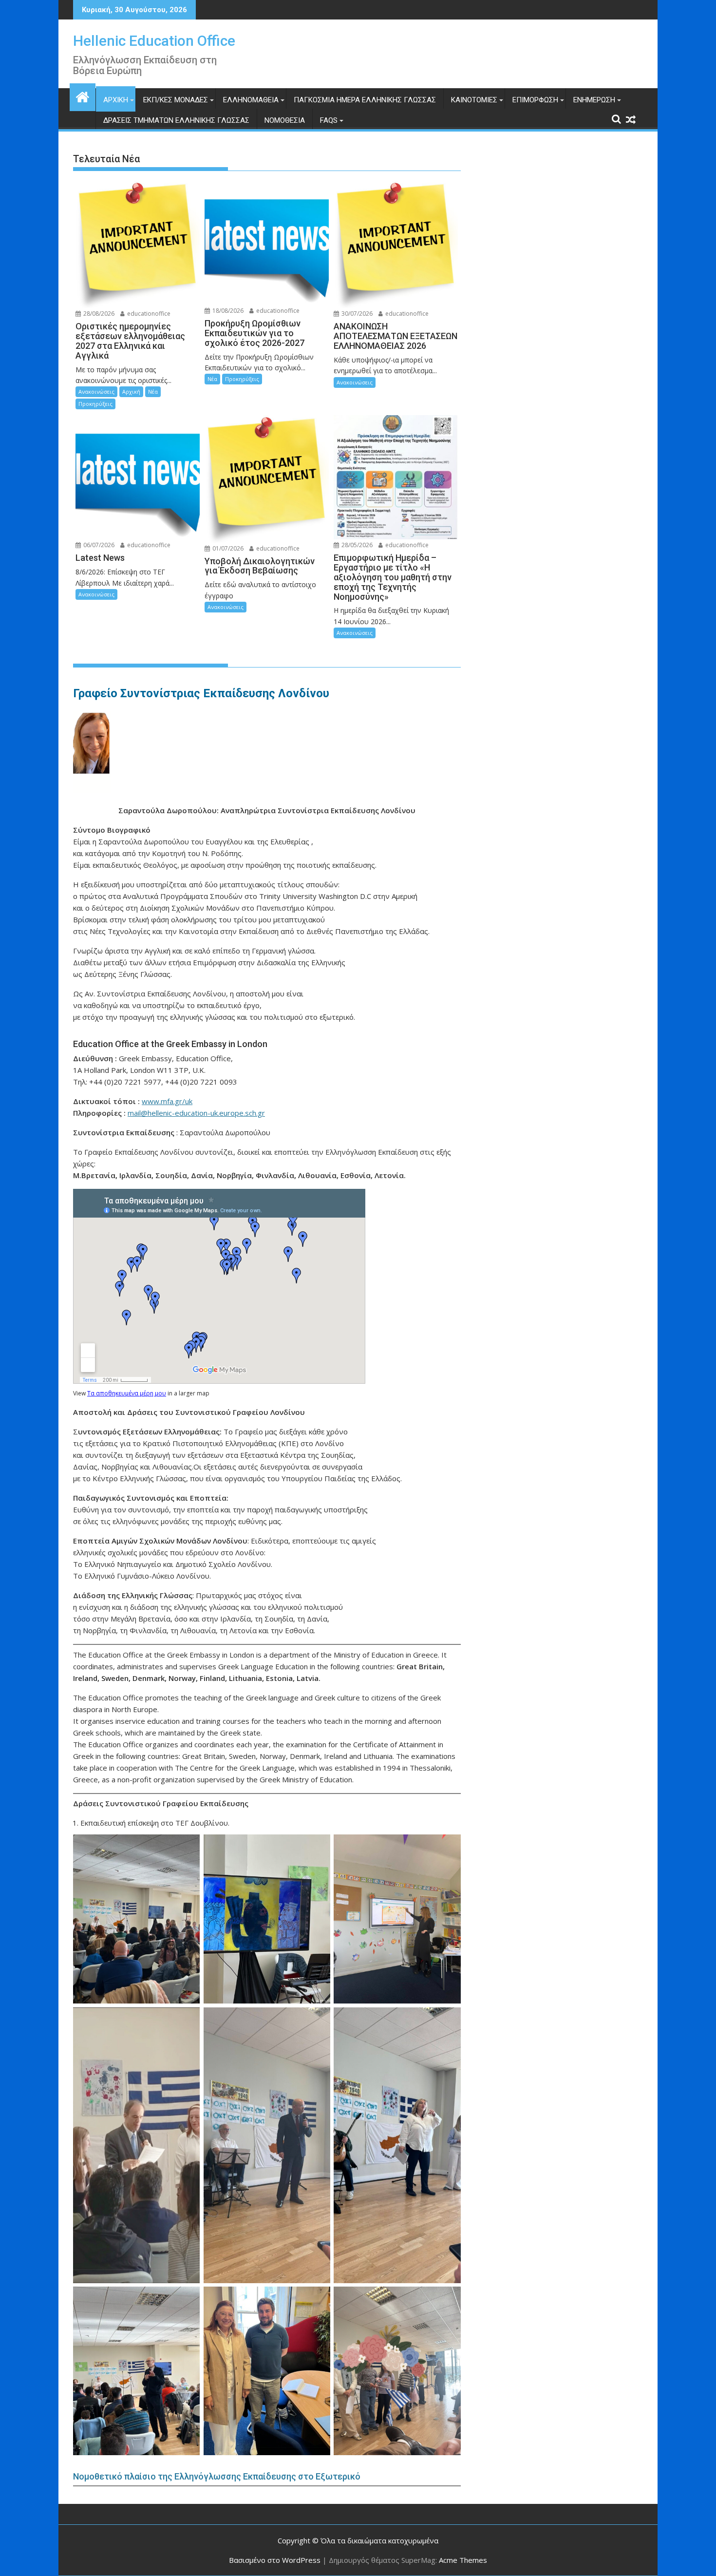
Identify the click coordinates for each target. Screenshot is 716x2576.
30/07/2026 (356, 314)
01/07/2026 (227, 548)
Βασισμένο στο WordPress (275, 2560)
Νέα (153, 391)
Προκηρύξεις (95, 404)
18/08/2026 (227, 311)
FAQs (329, 120)
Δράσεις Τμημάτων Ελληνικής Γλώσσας (176, 120)
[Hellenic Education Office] (83, 96)
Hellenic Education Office (154, 41)
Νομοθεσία (285, 120)
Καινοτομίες (474, 100)
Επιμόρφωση (535, 100)
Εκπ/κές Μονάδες (176, 100)
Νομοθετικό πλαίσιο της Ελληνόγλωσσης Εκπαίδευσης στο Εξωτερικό (217, 2476)
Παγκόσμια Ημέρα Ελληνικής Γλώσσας (365, 100)
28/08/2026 (98, 314)
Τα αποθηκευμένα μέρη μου (127, 1393)
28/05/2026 (356, 545)
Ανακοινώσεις (96, 391)
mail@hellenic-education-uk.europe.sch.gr (196, 1113)
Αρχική (116, 100)
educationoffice (148, 314)
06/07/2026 (98, 545)
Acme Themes (463, 2560)
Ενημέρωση (594, 100)
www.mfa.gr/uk (167, 1101)
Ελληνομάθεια (251, 100)
